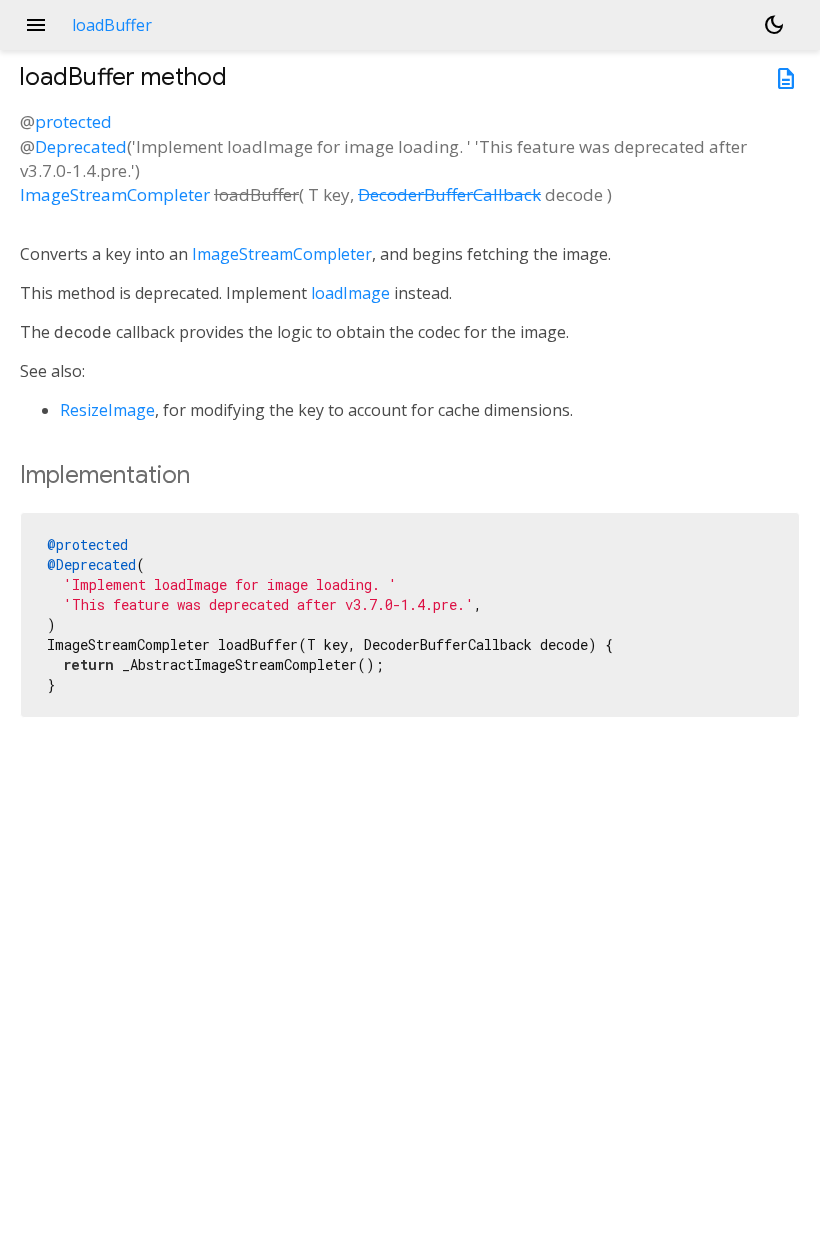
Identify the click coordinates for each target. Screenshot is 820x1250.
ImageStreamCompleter (115, 194)
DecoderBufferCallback (449, 194)
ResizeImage (107, 410)
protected (73, 121)
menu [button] (36, 25)
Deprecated (81, 146)
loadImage (350, 293)
